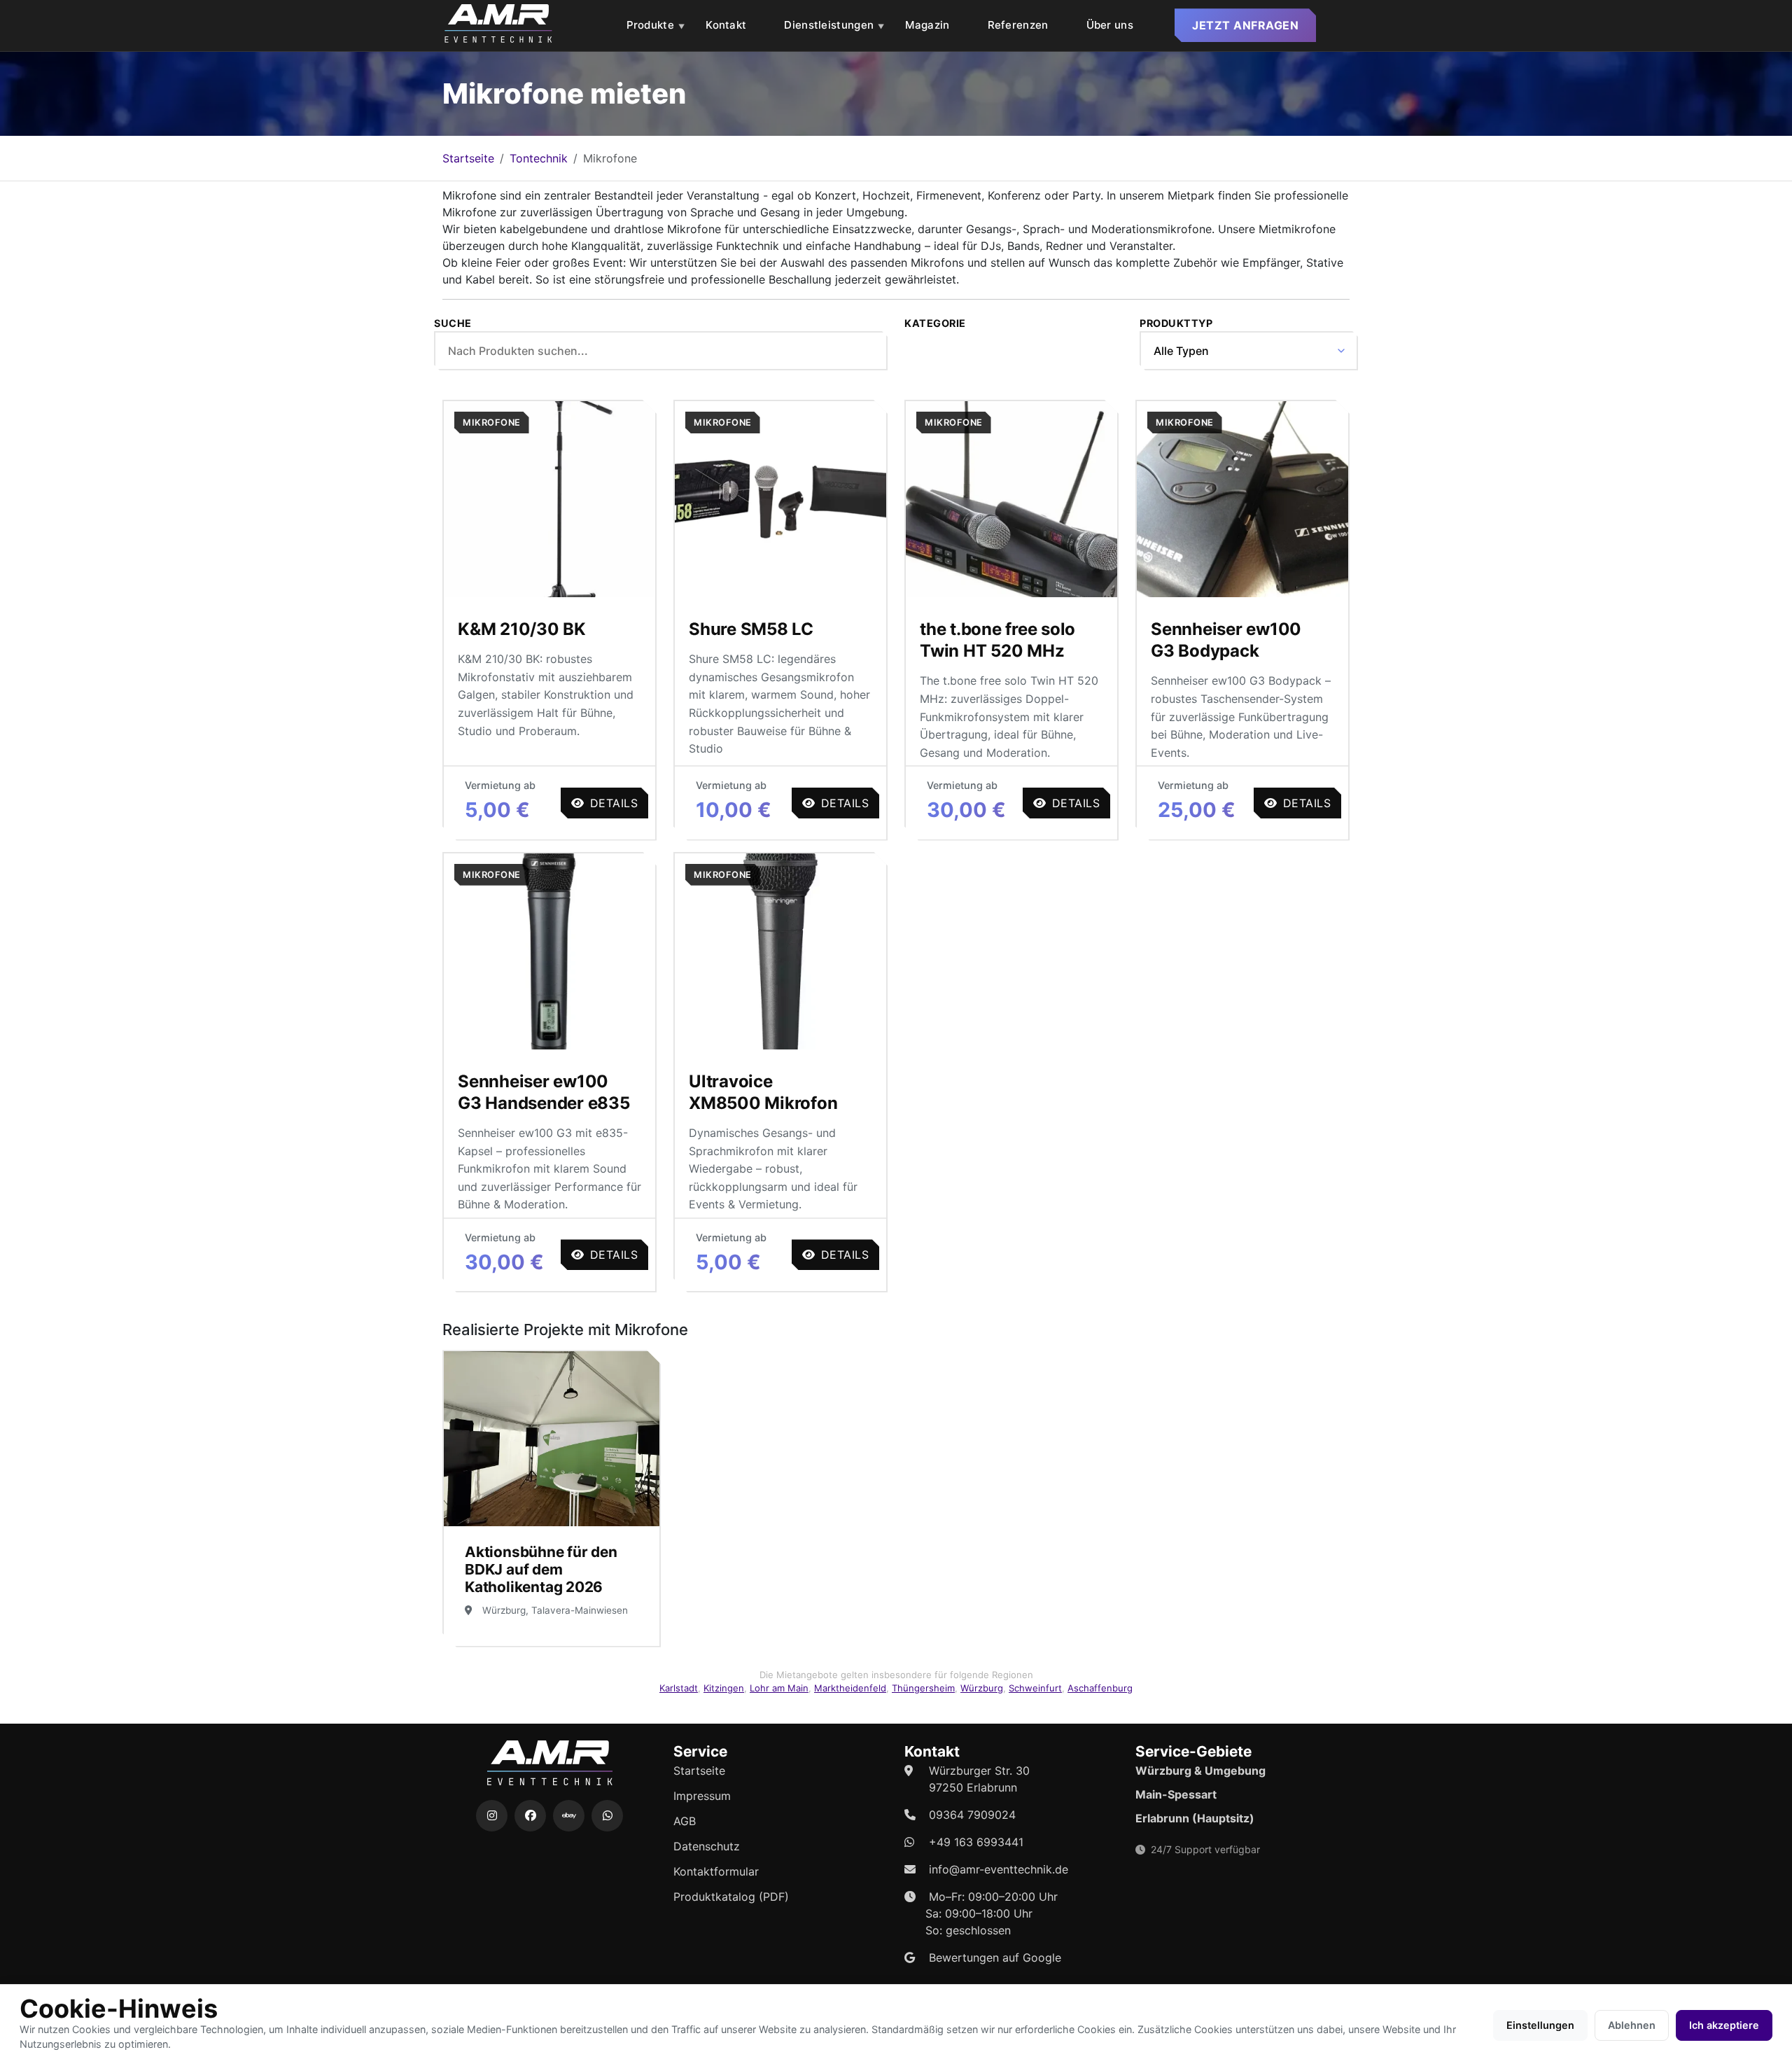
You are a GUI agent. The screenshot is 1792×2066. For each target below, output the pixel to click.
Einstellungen (1540, 2025)
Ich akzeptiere (1724, 2025)
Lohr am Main (779, 1688)
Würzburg (982, 1688)
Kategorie (935, 323)
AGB (685, 1821)
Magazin (927, 25)
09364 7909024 (972, 1815)
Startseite (468, 158)
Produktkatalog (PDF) (731, 1897)
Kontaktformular (716, 1871)
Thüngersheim (923, 1688)
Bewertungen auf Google (995, 1957)
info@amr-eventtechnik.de (999, 1869)
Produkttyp (1176, 323)
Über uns (1110, 25)
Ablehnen (1632, 2025)
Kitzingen (724, 1688)
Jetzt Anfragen (1245, 25)
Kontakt (726, 25)
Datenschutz (707, 1846)
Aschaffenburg (1100, 1688)
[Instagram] (492, 1816)
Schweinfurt (1035, 1688)
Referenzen (1018, 25)
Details (614, 803)
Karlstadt (679, 1688)
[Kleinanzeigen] (569, 1816)
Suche (453, 323)
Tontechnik (539, 158)
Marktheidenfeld (850, 1688)
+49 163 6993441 (976, 1842)
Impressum (702, 1796)
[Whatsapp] (607, 1816)
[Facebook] (530, 1816)
